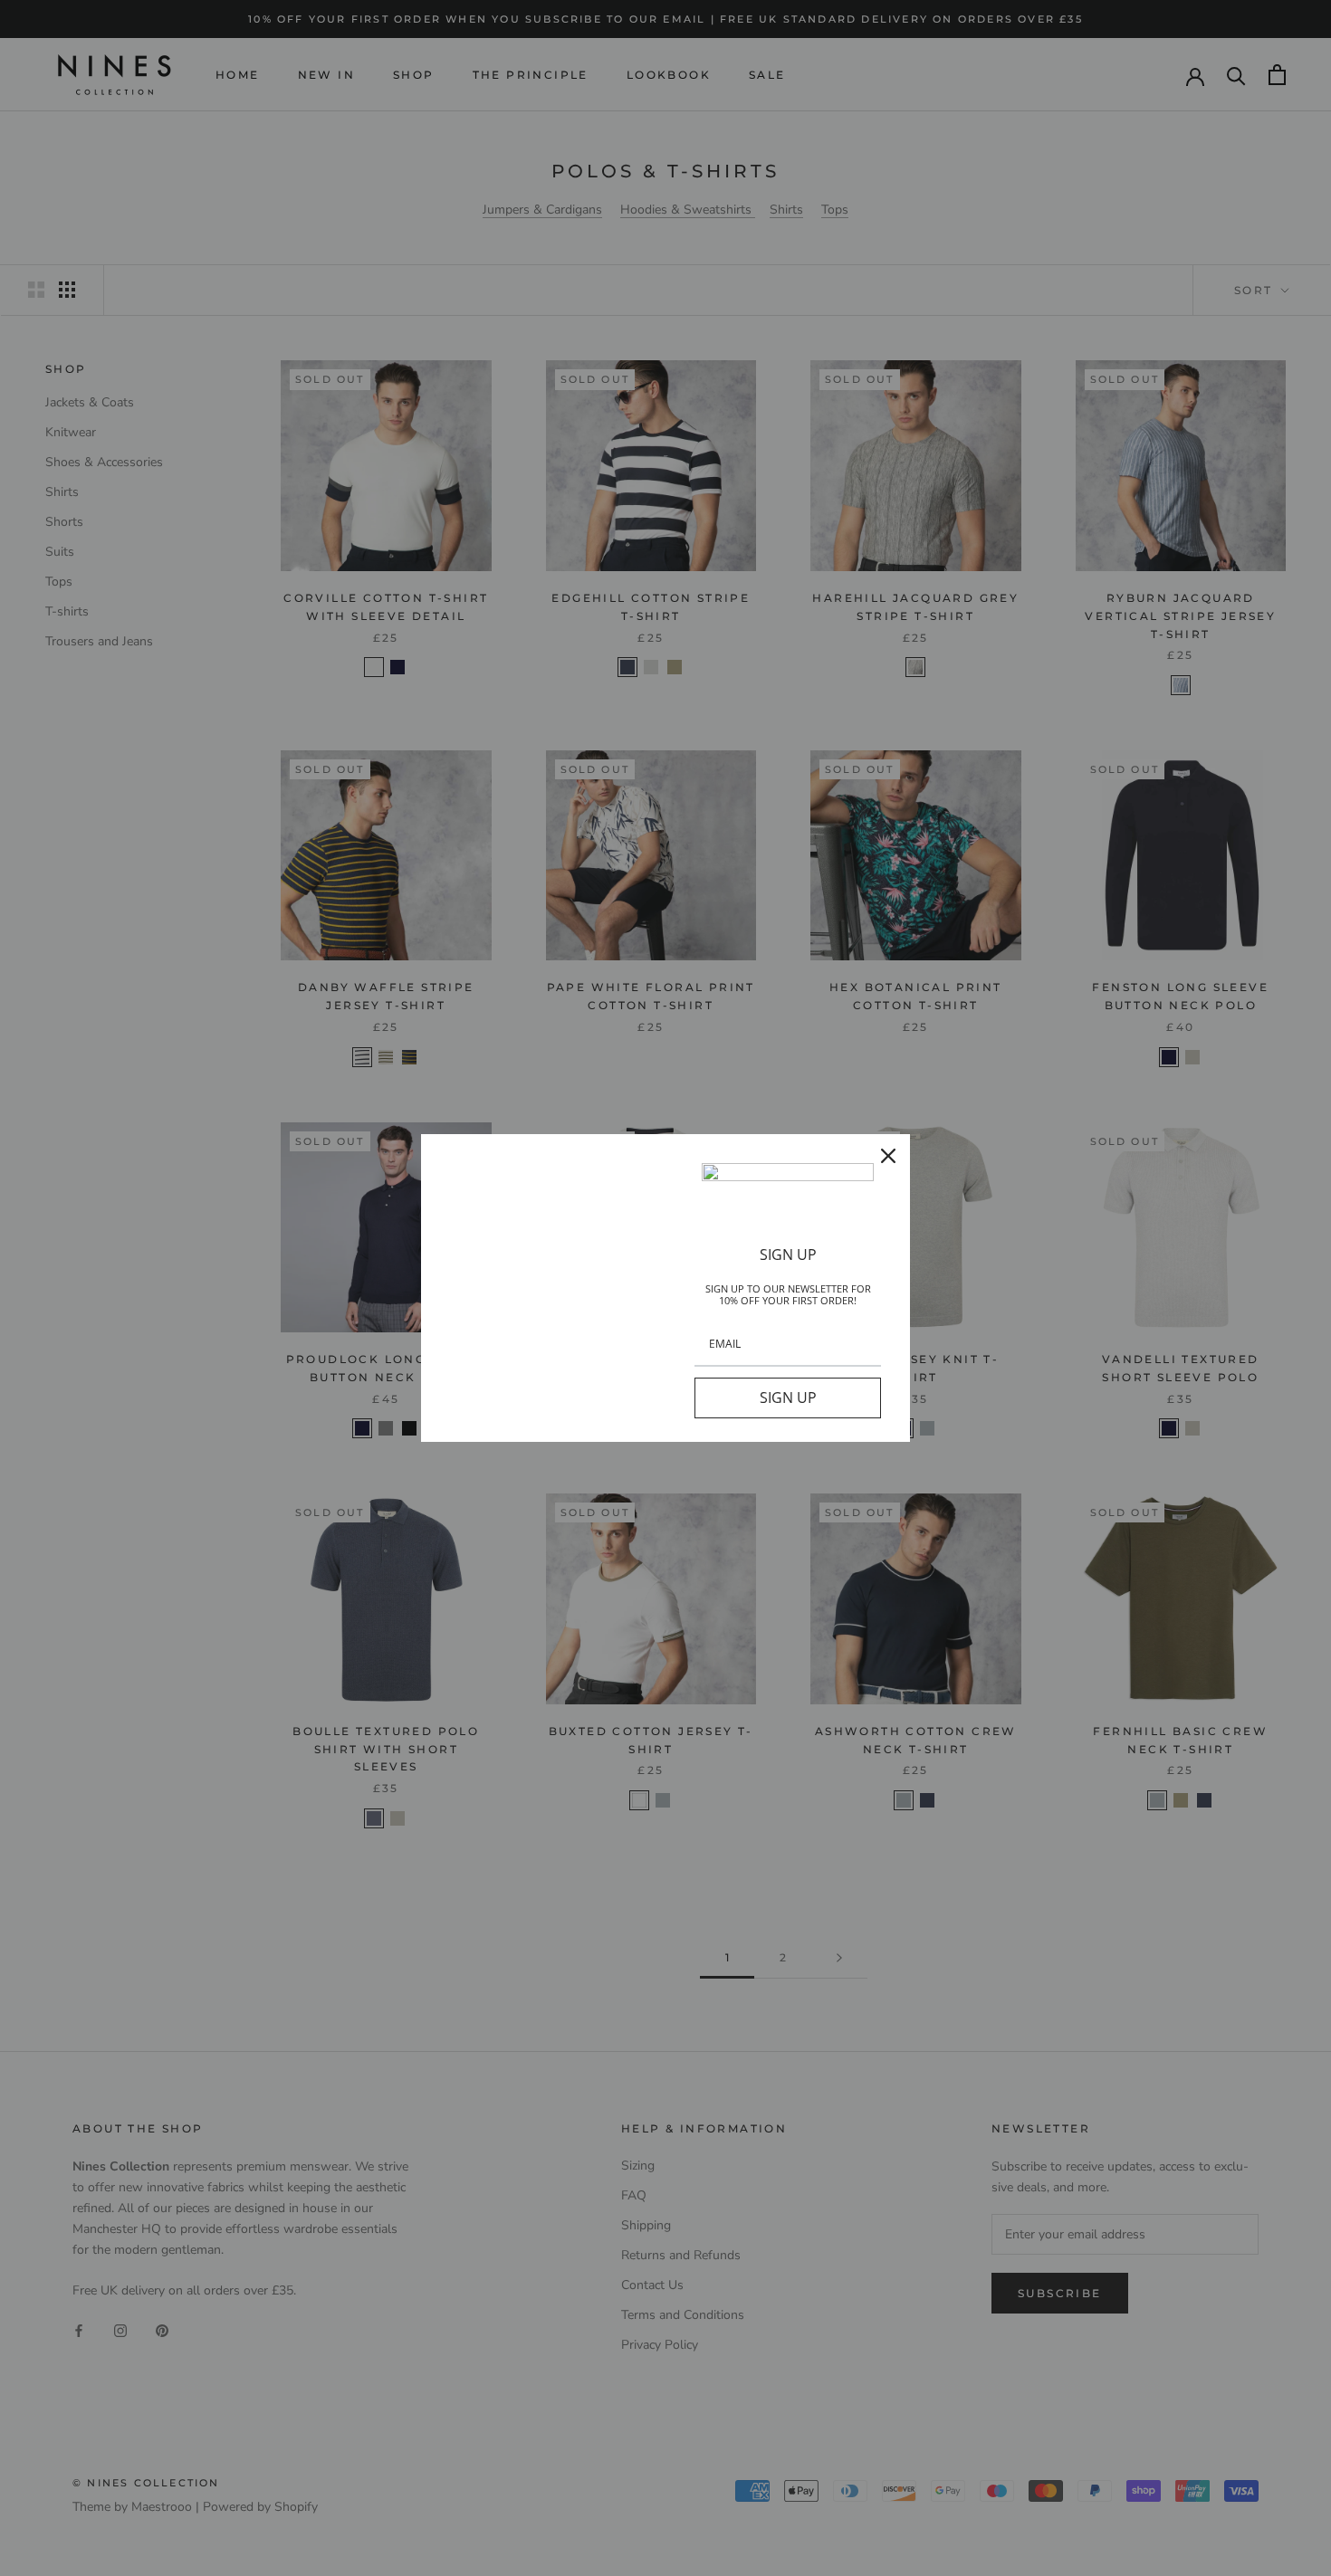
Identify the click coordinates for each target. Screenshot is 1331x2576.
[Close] (888, 1156)
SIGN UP (788, 1398)
